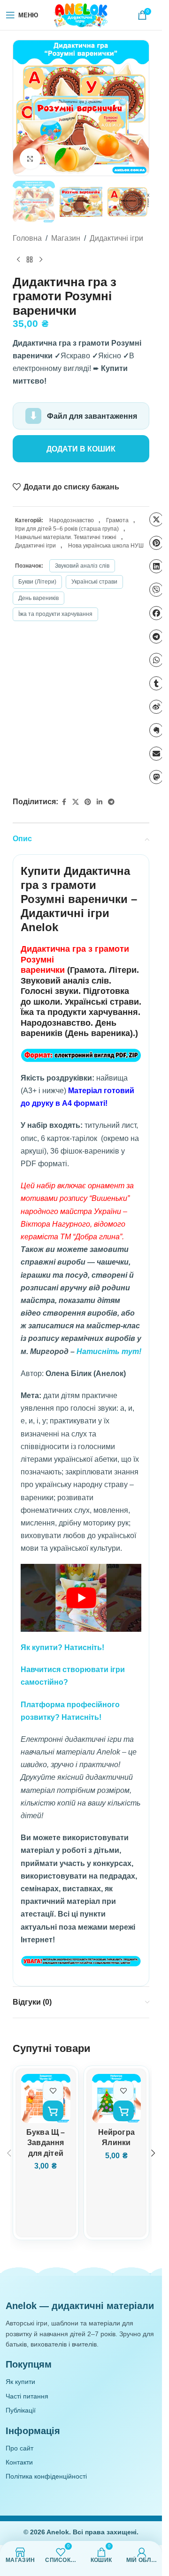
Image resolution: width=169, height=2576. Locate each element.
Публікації (21, 2410)
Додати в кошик (81, 449)
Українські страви (94, 582)
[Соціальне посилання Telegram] (111, 802)
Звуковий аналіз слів (82, 566)
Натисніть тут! (109, 1351)
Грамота (117, 520)
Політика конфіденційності (46, 2476)
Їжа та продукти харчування (55, 614)
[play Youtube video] (81, 1598)
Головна (27, 238)
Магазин (66, 238)
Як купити (20, 2382)
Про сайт (19, 2448)
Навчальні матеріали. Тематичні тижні (66, 537)
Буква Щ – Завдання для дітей (46, 2143)
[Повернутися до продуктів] (30, 260)
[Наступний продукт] (41, 260)
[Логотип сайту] (81, 15)
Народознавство (72, 520)
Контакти (19, 2462)
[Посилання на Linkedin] (100, 802)
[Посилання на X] (76, 802)
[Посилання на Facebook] (64, 802)
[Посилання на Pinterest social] (88, 802)
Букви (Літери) (37, 582)
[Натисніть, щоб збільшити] (30, 159)
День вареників (38, 598)
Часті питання (27, 2396)
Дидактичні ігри (116, 238)
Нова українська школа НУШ (106, 546)
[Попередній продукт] (18, 260)
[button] (22, 108)
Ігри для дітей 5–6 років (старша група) (67, 529)
